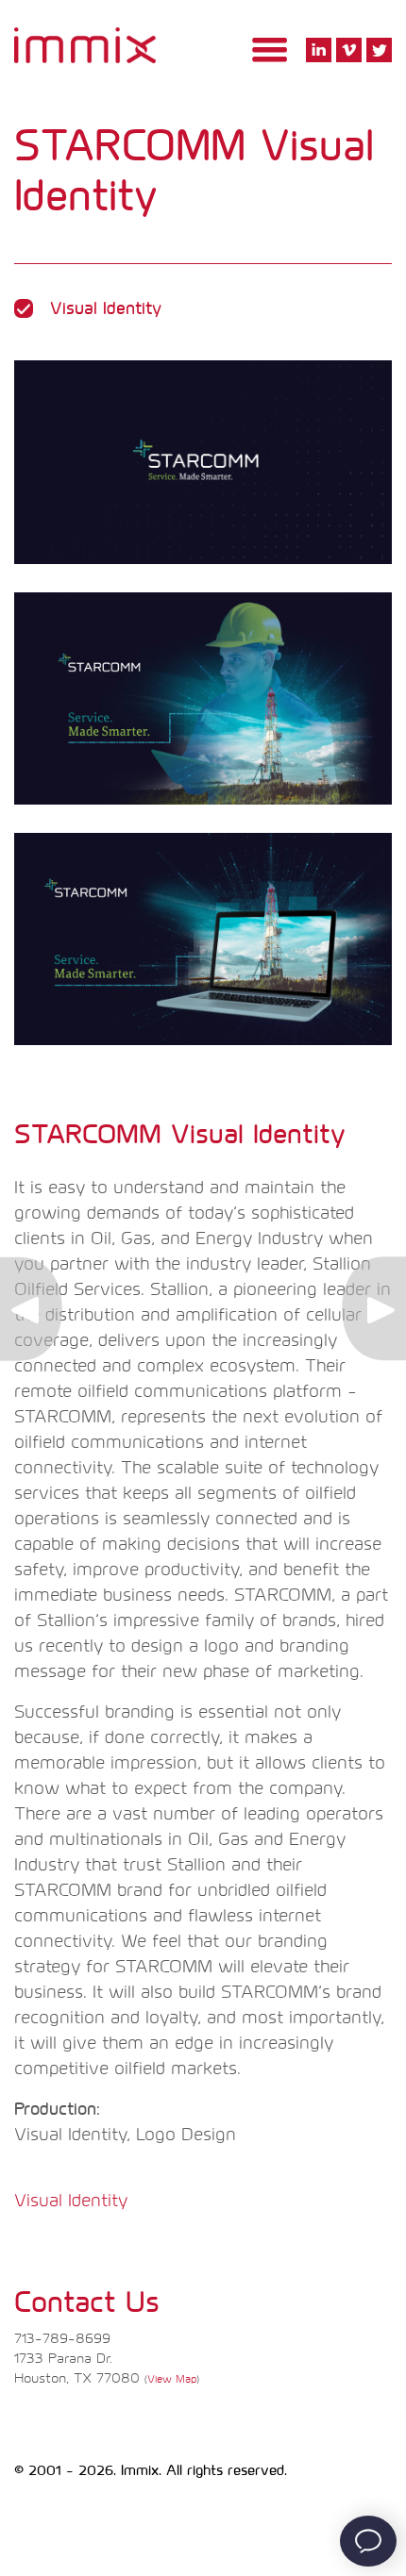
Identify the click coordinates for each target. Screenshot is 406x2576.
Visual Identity (71, 2202)
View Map (172, 2379)
